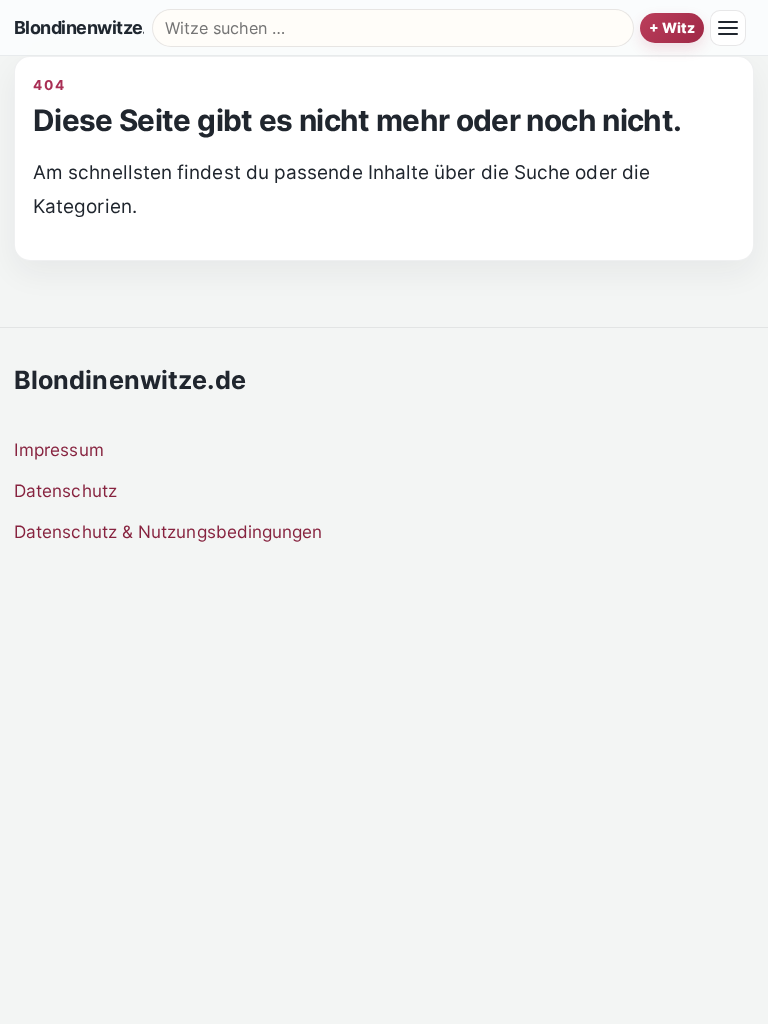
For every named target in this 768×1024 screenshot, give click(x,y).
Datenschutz (65, 490)
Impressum (59, 449)
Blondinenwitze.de (79, 28)
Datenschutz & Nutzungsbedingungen (168, 531)
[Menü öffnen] (728, 28)
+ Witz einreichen (672, 28)
